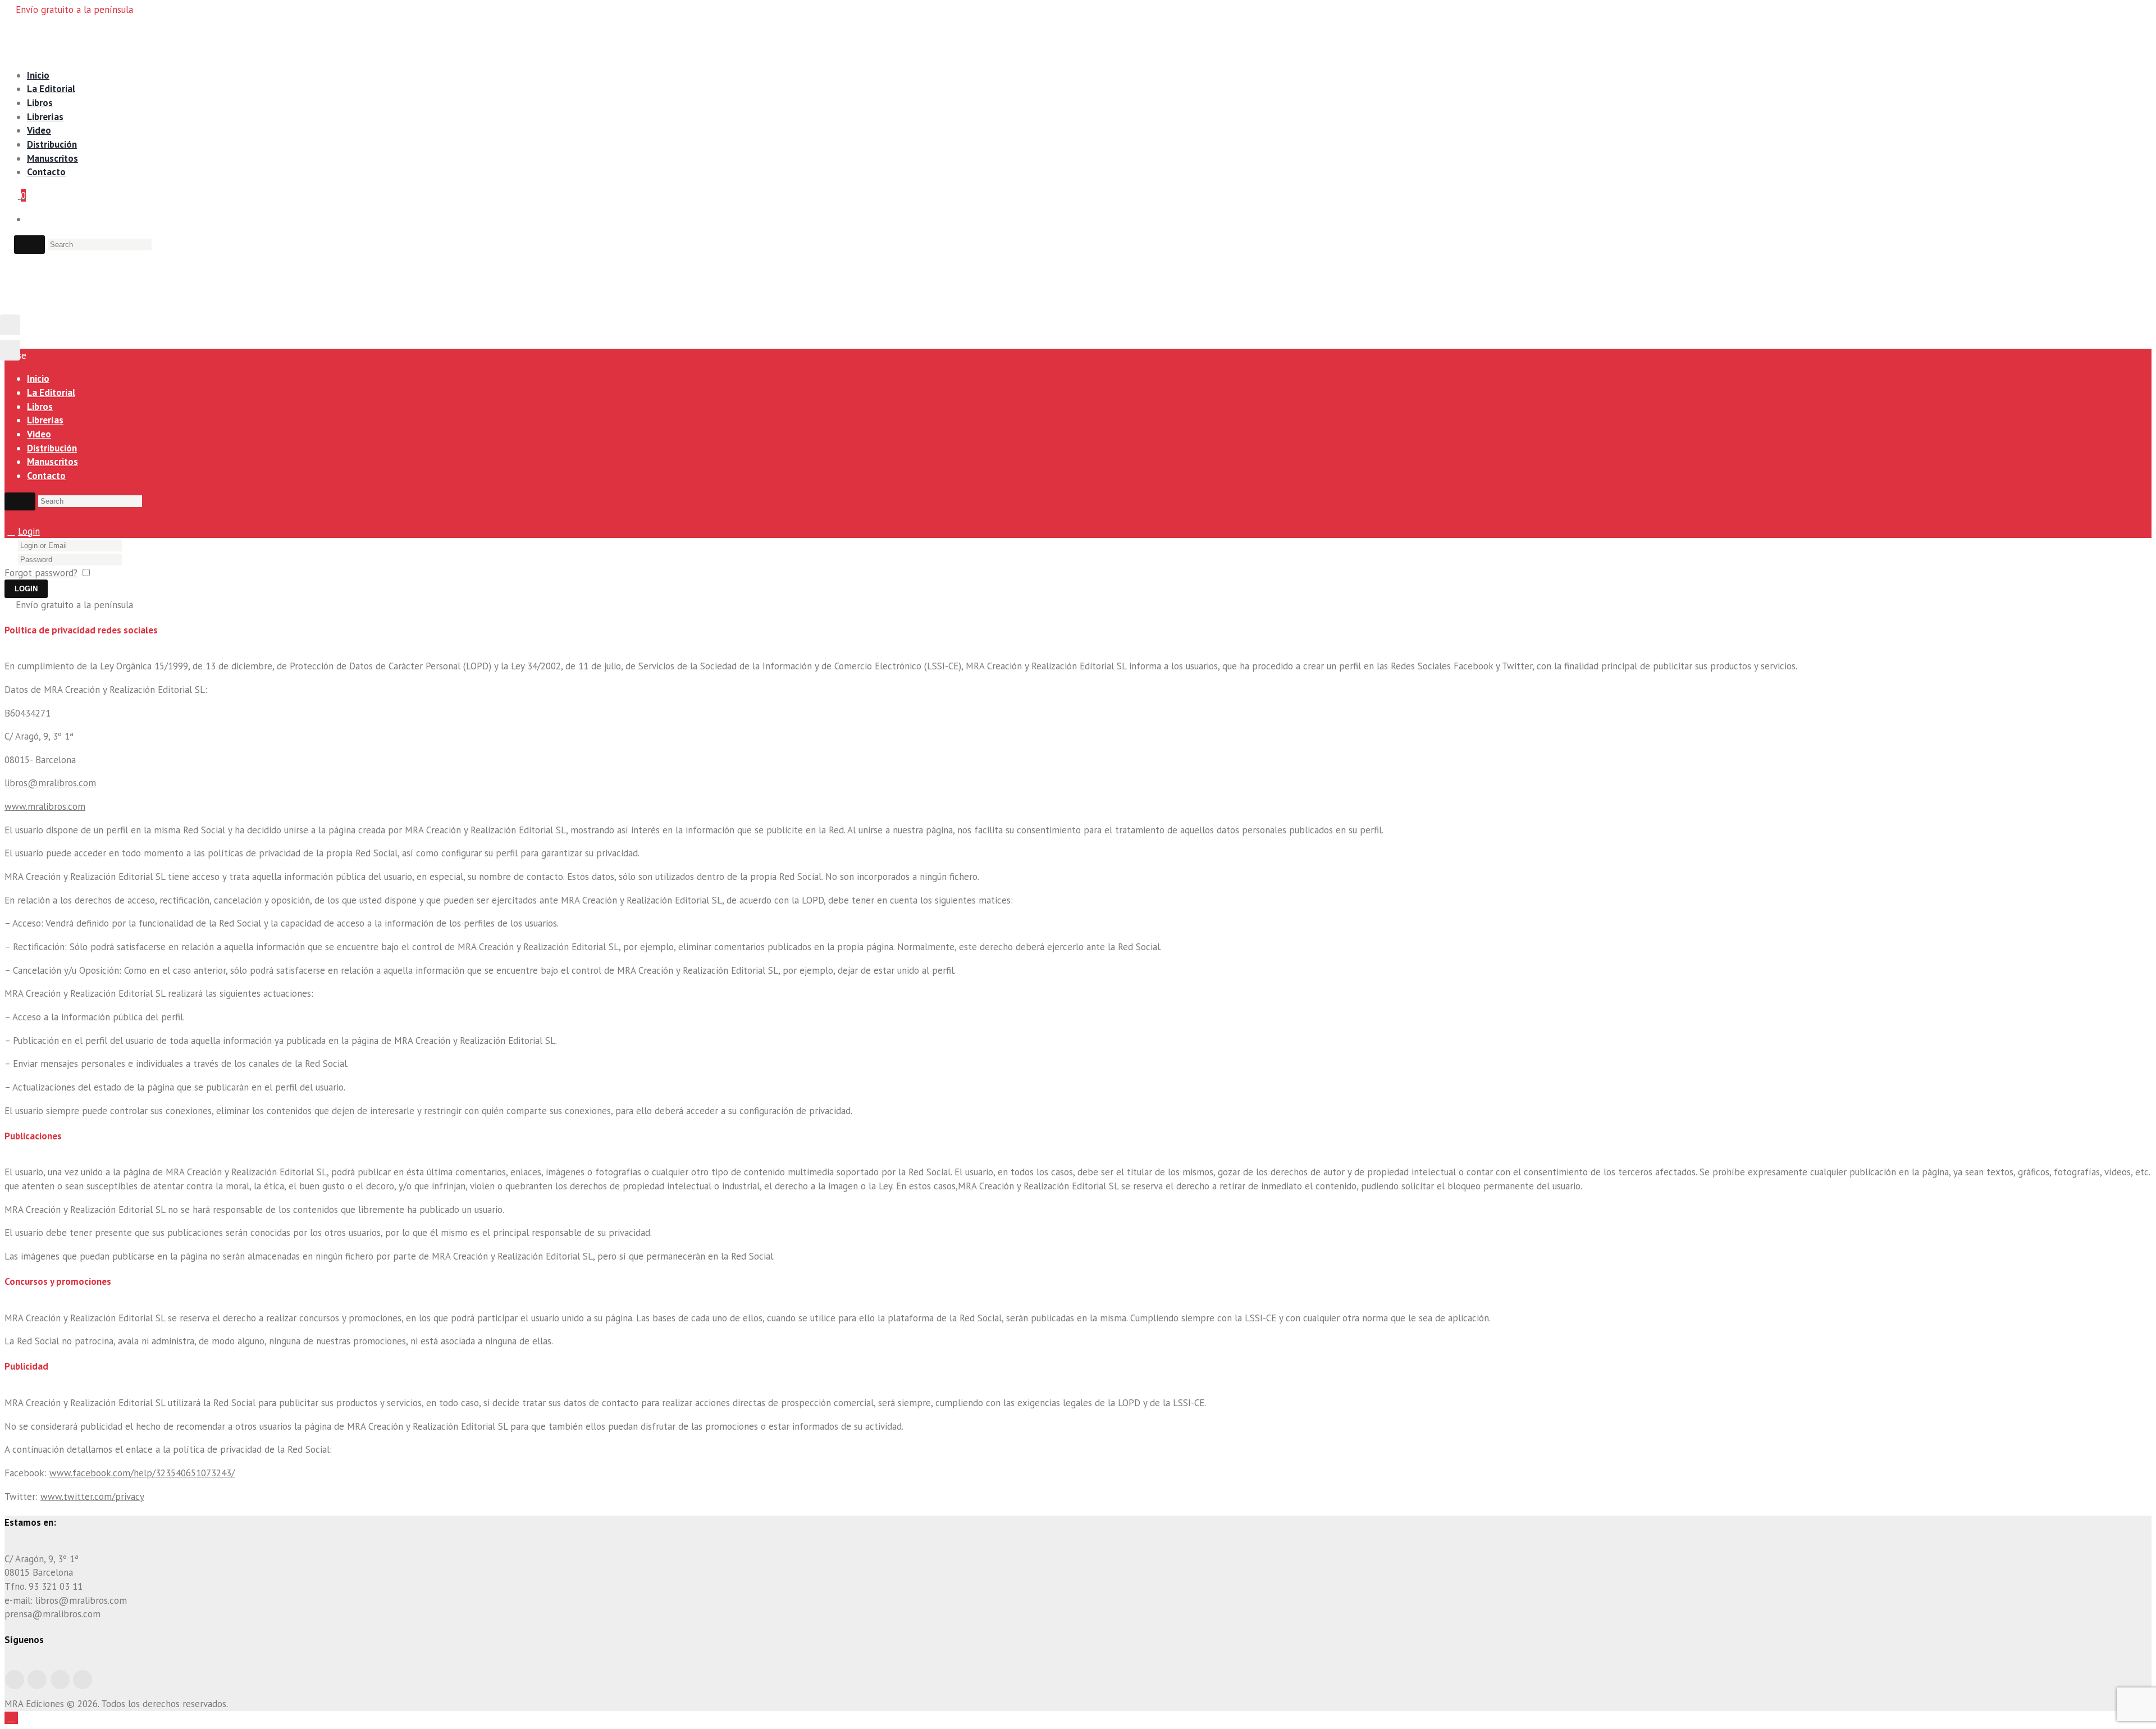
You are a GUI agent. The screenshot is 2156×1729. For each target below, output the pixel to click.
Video (39, 130)
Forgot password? (41, 573)
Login (29, 531)
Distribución (52, 144)
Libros (40, 103)
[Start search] (20, 501)
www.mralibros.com (45, 806)
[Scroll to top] (11, 1718)
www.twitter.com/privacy (92, 1497)
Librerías (45, 117)
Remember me (125, 573)
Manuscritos (52, 158)
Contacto (46, 172)
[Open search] (29, 244)
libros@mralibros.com (50, 783)
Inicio (38, 75)
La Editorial (51, 89)
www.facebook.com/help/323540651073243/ (142, 1473)
